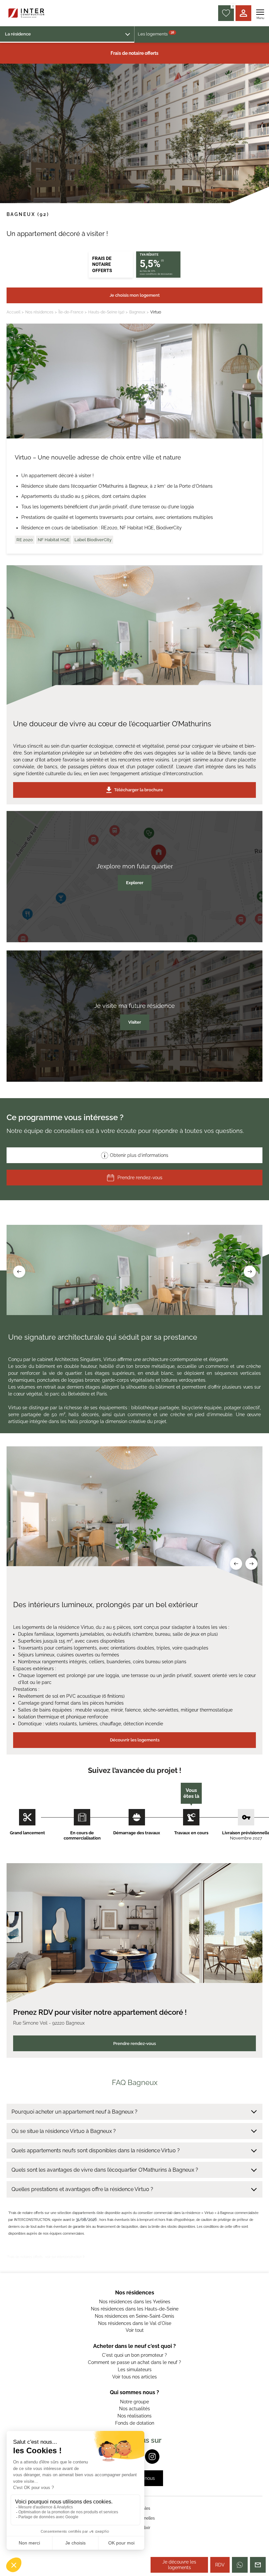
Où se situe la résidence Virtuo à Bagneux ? (64, 2131)
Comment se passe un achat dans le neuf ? (134, 2362)
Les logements (156, 33)
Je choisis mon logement (135, 295)
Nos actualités (134, 2409)
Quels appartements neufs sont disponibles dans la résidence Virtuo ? (96, 2150)
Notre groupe (134, 2402)
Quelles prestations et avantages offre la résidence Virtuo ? (82, 2189)
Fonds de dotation (135, 2423)
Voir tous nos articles (134, 2377)
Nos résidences (39, 312)
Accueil (13, 312)
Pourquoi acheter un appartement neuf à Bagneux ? (74, 2112)
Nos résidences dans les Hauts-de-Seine (135, 2309)
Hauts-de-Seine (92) (106, 312)
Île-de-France (71, 312)
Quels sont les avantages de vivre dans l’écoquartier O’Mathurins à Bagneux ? (105, 2170)
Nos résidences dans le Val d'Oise (135, 2323)
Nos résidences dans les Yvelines (135, 2302)
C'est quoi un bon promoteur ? (134, 2355)
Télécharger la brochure (139, 790)
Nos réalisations (134, 2416)
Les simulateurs (135, 2370)
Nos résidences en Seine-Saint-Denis (134, 2316)
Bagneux (137, 312)
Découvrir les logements (135, 1740)
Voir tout (135, 2330)
